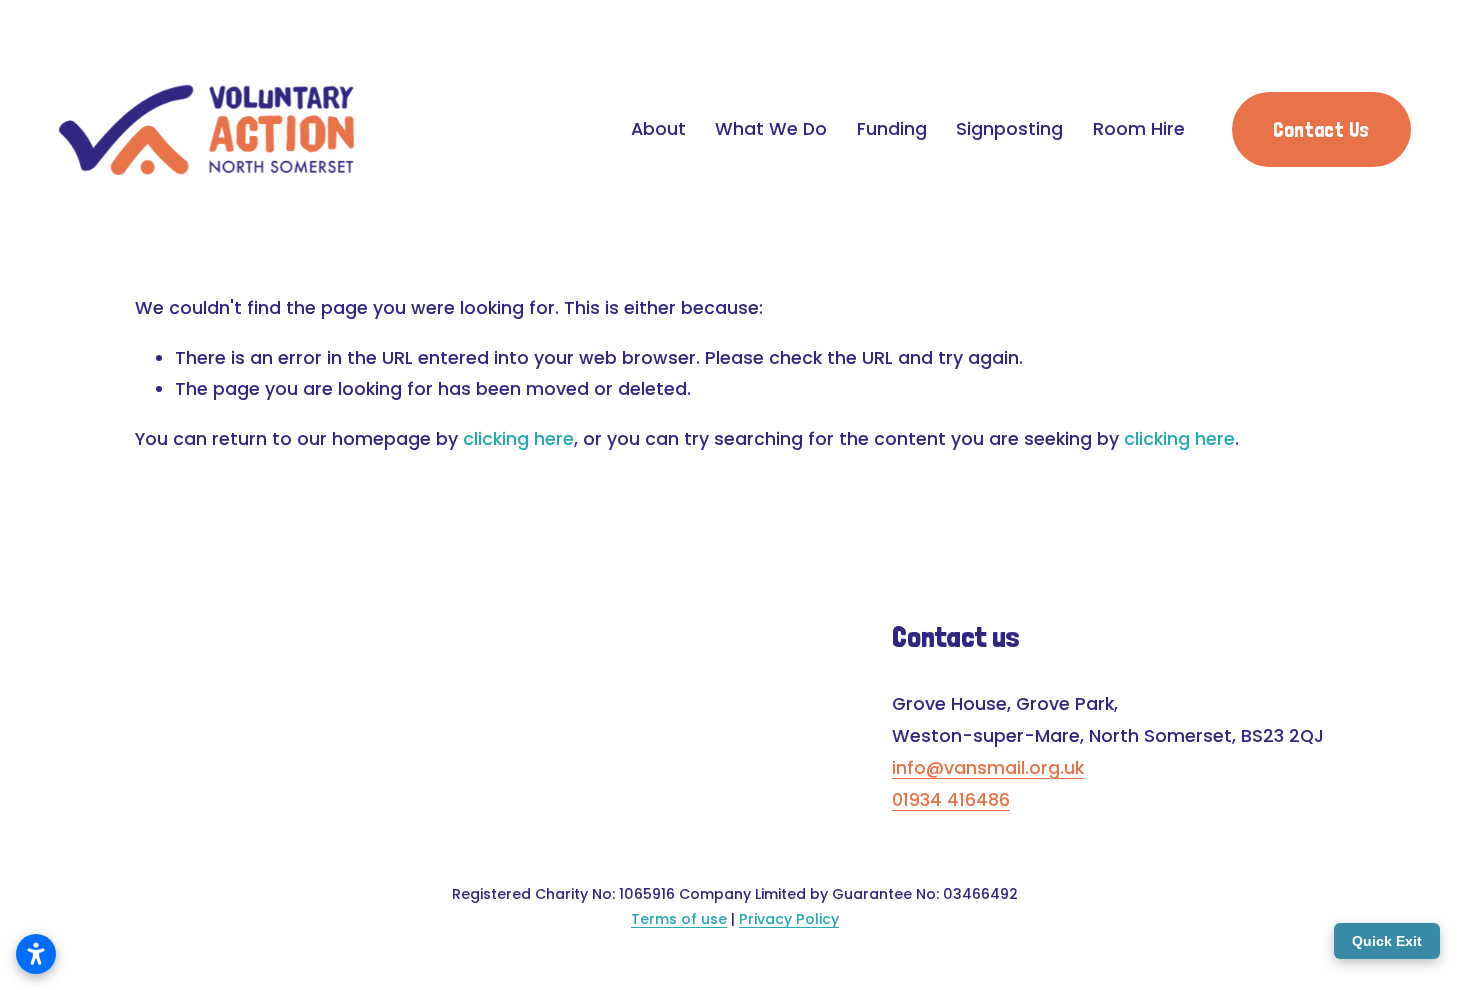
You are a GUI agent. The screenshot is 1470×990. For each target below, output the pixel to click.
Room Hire (1139, 129)
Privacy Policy (789, 919)
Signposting (1009, 129)
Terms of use (679, 919)
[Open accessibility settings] (36, 954)
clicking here (518, 439)
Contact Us (1321, 129)
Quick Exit (1387, 941)
